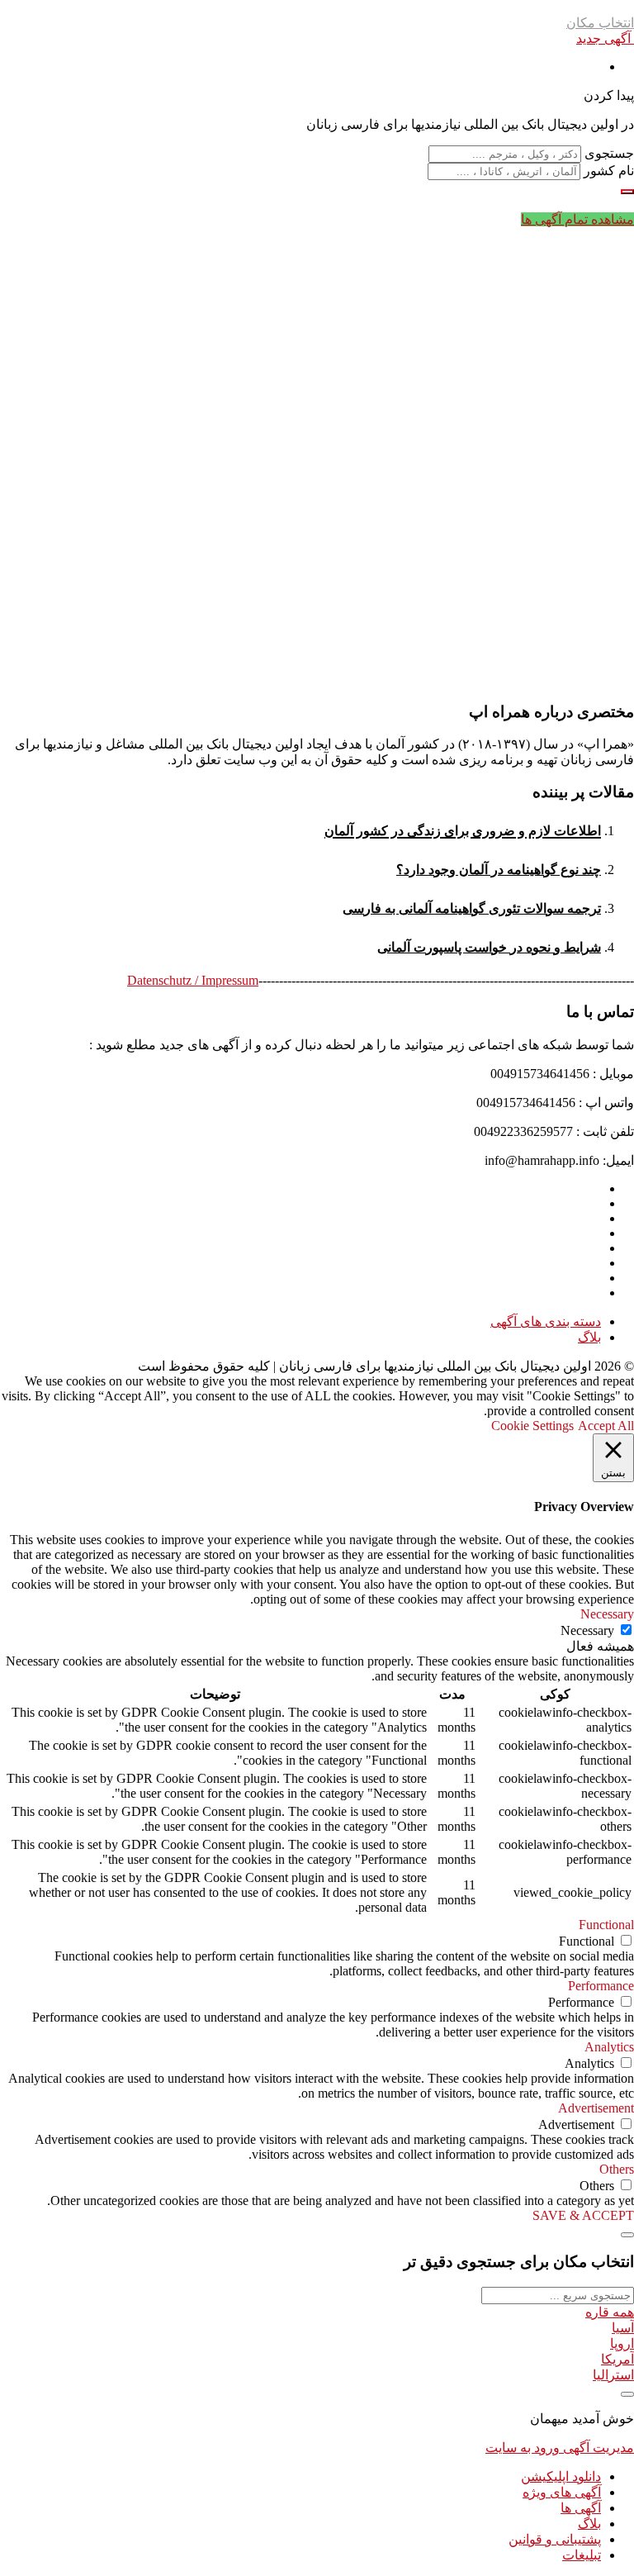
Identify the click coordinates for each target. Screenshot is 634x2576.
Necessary (587, 1630)
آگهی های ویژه (562, 2492)
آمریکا (617, 2359)
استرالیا (613, 2375)
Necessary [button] (607, 1614)
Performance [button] (601, 1986)
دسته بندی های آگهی (546, 1321)
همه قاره (610, 2312)
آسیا (623, 2328)
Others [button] (617, 2169)
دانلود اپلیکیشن (561, 2476)
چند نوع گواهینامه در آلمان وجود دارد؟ (499, 870)
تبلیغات (582, 2555)
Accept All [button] (606, 1426)
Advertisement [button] (596, 2108)
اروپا (622, 2343)
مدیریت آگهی (597, 2448)
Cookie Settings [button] (532, 1426)
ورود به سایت (523, 2448)
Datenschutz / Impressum (193, 980)
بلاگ (589, 1337)
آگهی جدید (605, 38)
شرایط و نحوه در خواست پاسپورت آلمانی (489, 947)
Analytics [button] (609, 2047)
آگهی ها (581, 2508)
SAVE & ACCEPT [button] (583, 2215)
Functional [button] (606, 1925)
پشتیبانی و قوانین (555, 2539)
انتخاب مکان (600, 23)
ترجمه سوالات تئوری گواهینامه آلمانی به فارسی (472, 908)
